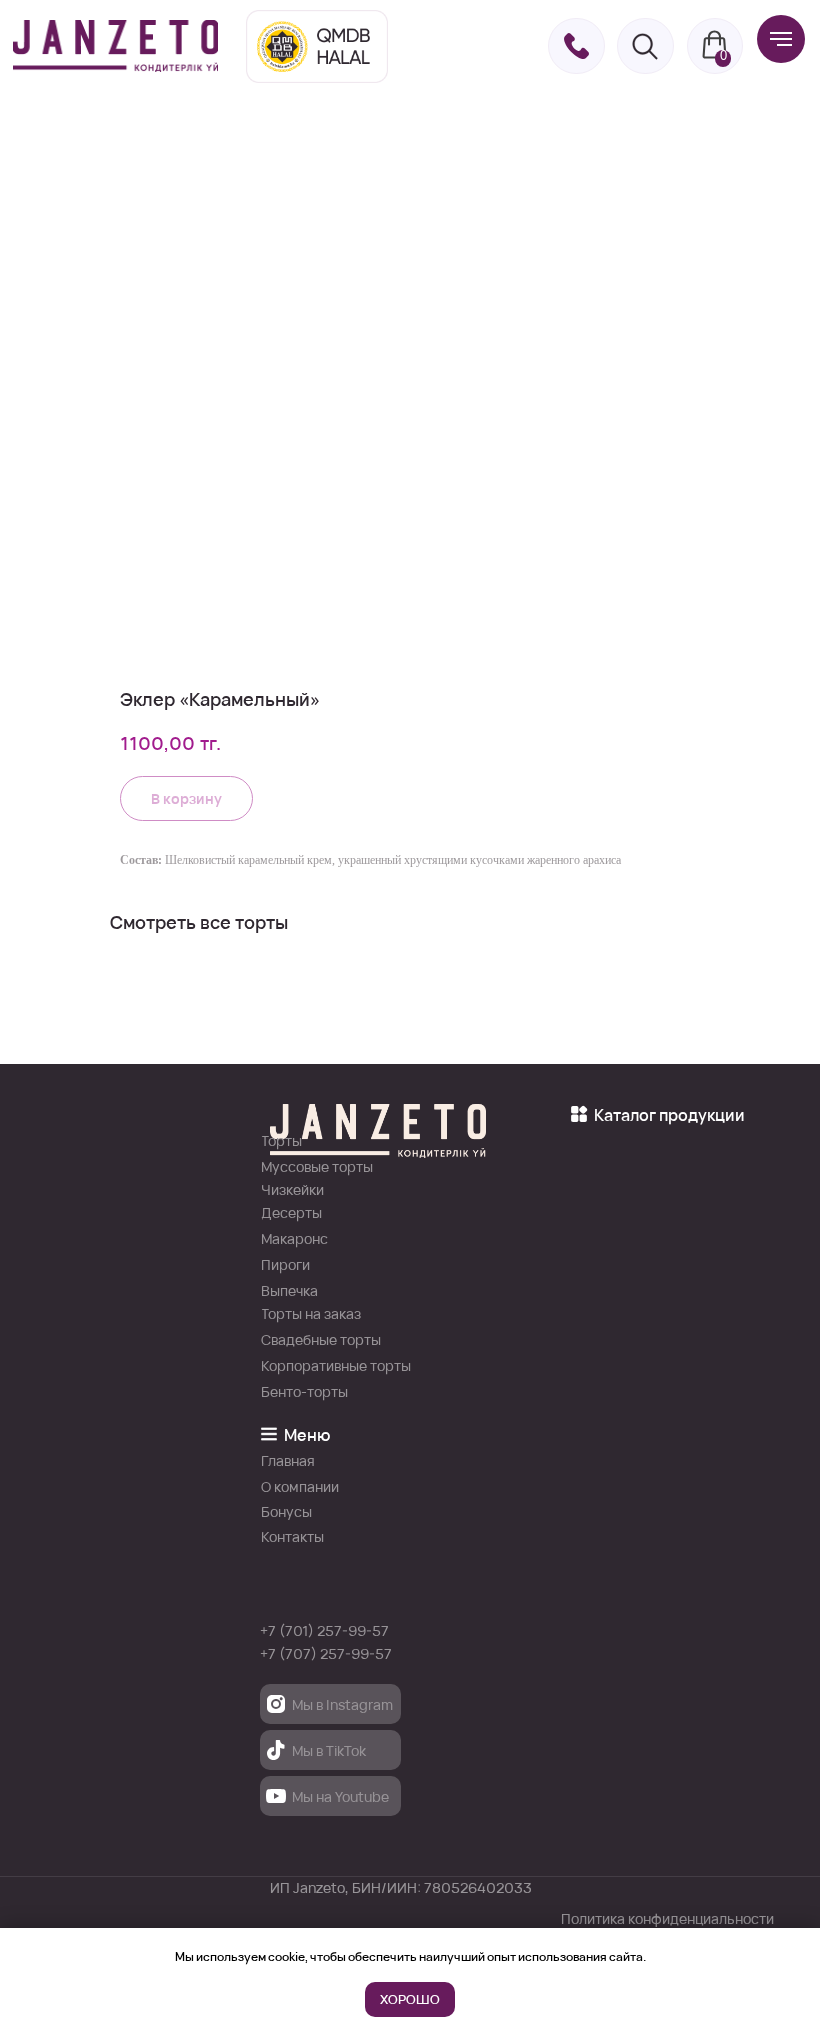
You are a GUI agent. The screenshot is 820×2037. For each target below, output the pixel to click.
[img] (115, 45)
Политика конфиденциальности (667, 1918)
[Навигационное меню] (781, 39)
